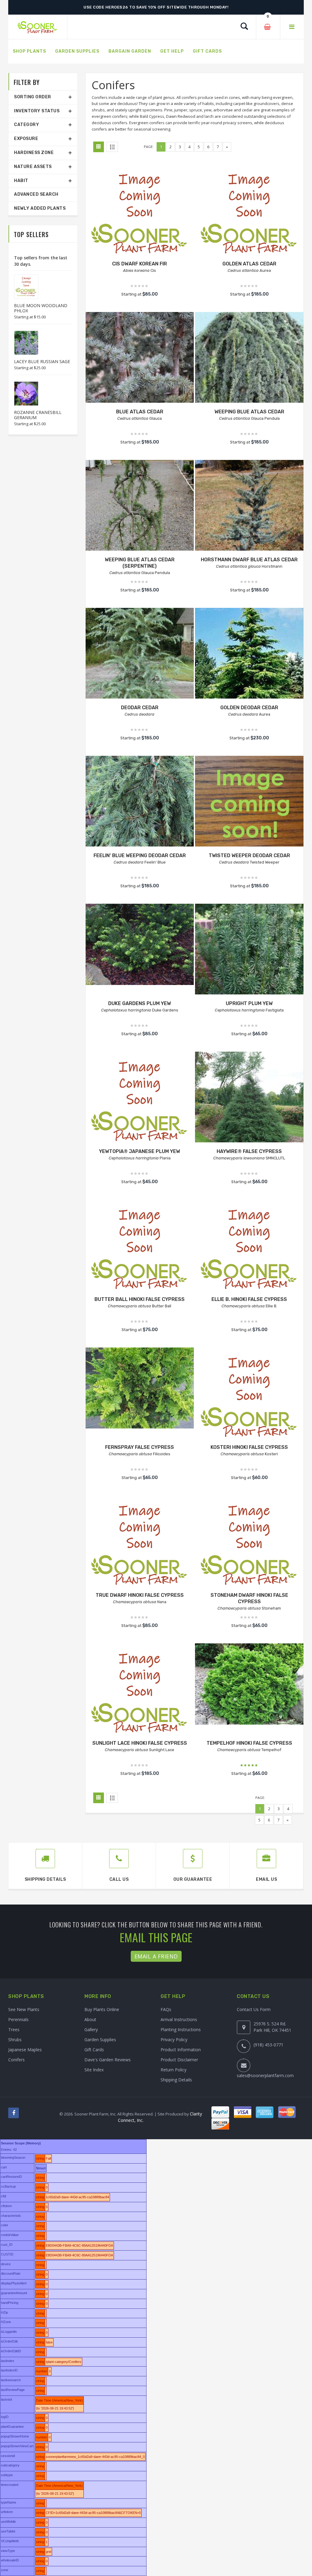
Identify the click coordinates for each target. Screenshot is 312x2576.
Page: (149, 147)
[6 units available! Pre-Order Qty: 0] (140, 1106)
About (90, 2019)
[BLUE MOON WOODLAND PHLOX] (23, 287)
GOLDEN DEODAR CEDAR (249, 708)
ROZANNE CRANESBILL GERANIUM (38, 415)
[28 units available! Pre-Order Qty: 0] (249, 218)
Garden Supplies (100, 2040)
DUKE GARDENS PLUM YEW (140, 1003)
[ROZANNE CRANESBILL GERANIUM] (23, 394)
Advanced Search (36, 194)
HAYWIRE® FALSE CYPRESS (249, 1151)
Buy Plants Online (102, 2009)
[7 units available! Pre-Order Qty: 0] (140, 1388)
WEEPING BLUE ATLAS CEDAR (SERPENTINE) (140, 563)
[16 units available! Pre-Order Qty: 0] (249, 514)
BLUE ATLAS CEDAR (140, 412)
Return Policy (174, 2070)
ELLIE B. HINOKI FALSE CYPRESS (249, 1299)
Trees (14, 2029)
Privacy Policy (174, 2040)
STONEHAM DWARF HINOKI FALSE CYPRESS (249, 1598)
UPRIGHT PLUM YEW (249, 1003)
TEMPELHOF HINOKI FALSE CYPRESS (249, 1743)
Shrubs (15, 2040)
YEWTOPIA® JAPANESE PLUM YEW (140, 1151)
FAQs (166, 2009)
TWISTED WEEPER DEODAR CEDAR (249, 855)
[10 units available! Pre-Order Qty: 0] (249, 1106)
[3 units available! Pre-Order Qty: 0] (249, 1684)
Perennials (18, 2019)
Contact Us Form (254, 2009)
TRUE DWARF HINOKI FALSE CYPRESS (140, 1595)
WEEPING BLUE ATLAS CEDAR (249, 412)
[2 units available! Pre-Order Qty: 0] (249, 662)
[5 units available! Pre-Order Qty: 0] (249, 958)
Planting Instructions (181, 2029)
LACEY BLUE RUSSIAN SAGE (42, 361)
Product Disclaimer (179, 2060)
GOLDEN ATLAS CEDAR (249, 264)
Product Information (181, 2050)
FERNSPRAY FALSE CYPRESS (140, 1447)
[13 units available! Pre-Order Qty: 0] (249, 378)
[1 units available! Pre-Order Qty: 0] (140, 218)
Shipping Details (176, 2080)
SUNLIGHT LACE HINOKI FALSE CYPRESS (140, 1743)
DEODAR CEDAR (140, 708)
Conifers (16, 2060)
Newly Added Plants (40, 208)
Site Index (94, 2070)
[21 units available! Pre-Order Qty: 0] (140, 366)
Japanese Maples (25, 2050)
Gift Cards (94, 2050)
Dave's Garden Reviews (108, 2060)
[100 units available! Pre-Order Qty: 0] (140, 944)
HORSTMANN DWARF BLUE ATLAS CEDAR (249, 560)
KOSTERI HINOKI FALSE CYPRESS (249, 1447)
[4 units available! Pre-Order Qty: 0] (140, 514)
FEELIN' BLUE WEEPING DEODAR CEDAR (140, 855)
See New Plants (24, 2009)
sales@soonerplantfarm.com (265, 2075)
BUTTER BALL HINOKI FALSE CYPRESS (140, 1299)
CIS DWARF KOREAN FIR (140, 264)
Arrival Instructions (179, 2019)
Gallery (91, 2029)
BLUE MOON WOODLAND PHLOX (41, 308)
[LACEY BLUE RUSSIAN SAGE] (23, 343)
